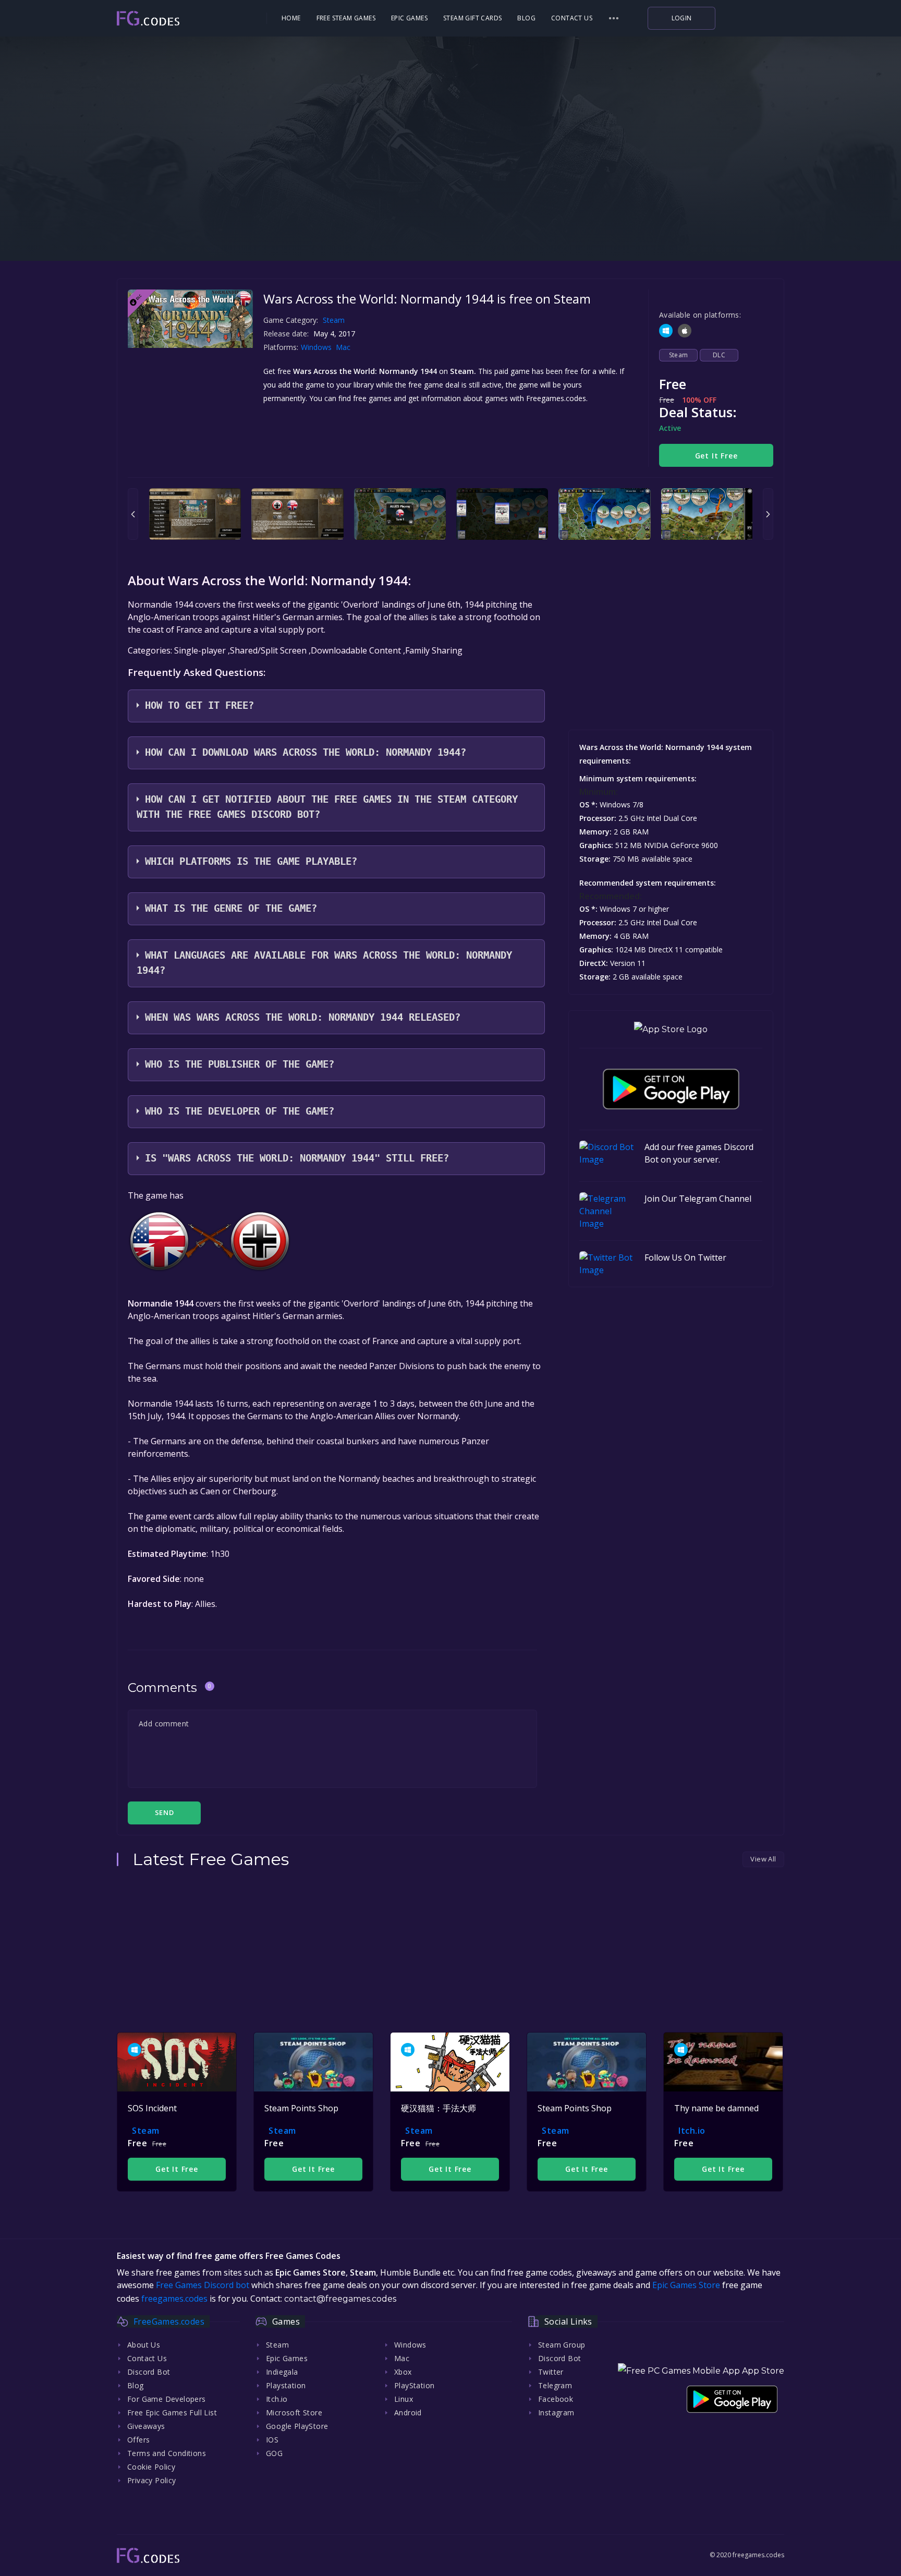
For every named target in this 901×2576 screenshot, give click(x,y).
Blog (526, 18)
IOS (272, 2440)
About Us (144, 2345)
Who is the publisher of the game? (240, 1064)
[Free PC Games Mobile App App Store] (701, 2371)
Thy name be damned (716, 2108)
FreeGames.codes (169, 2321)
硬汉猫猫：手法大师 (439, 2108)
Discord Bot (149, 2372)
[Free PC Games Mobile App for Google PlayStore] (671, 1089)
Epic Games (409, 18)
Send (164, 1812)
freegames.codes (174, 2299)
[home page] (177, 19)
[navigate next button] (768, 514)
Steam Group (562, 2345)
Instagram (556, 2412)
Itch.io (692, 2131)
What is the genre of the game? (231, 908)
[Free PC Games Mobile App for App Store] (671, 1029)
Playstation (286, 2385)
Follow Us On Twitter (685, 1257)
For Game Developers (167, 2399)
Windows (317, 347)
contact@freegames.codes (340, 2299)
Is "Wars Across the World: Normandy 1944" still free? (297, 1158)
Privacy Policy (152, 2480)
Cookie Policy (151, 2467)
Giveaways (146, 2426)
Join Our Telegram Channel (698, 1199)
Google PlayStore (297, 2426)
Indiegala (282, 2372)
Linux (404, 2399)
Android (408, 2412)
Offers (138, 2440)
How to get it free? (199, 705)
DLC (719, 355)
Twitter (551, 2372)
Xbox (403, 2372)
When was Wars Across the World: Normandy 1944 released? (303, 1017)
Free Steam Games (346, 18)
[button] (614, 18)
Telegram (555, 2385)
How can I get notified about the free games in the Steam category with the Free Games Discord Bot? (327, 807)
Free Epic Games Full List (172, 2412)
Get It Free (716, 456)
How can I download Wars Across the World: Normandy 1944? (306, 752)
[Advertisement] (451, 193)
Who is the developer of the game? (240, 1111)
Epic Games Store (686, 2285)
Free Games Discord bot (203, 2285)
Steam (334, 320)
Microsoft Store (294, 2412)
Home (291, 18)
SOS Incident (152, 2108)
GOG (274, 2453)
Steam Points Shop (301, 2108)
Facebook (556, 2399)
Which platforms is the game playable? (251, 861)
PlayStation (414, 2385)
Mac (344, 347)
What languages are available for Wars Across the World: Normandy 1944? (324, 963)
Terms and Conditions (167, 2453)
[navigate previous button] (133, 514)
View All (763, 1859)
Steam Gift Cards (472, 18)
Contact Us (572, 18)
